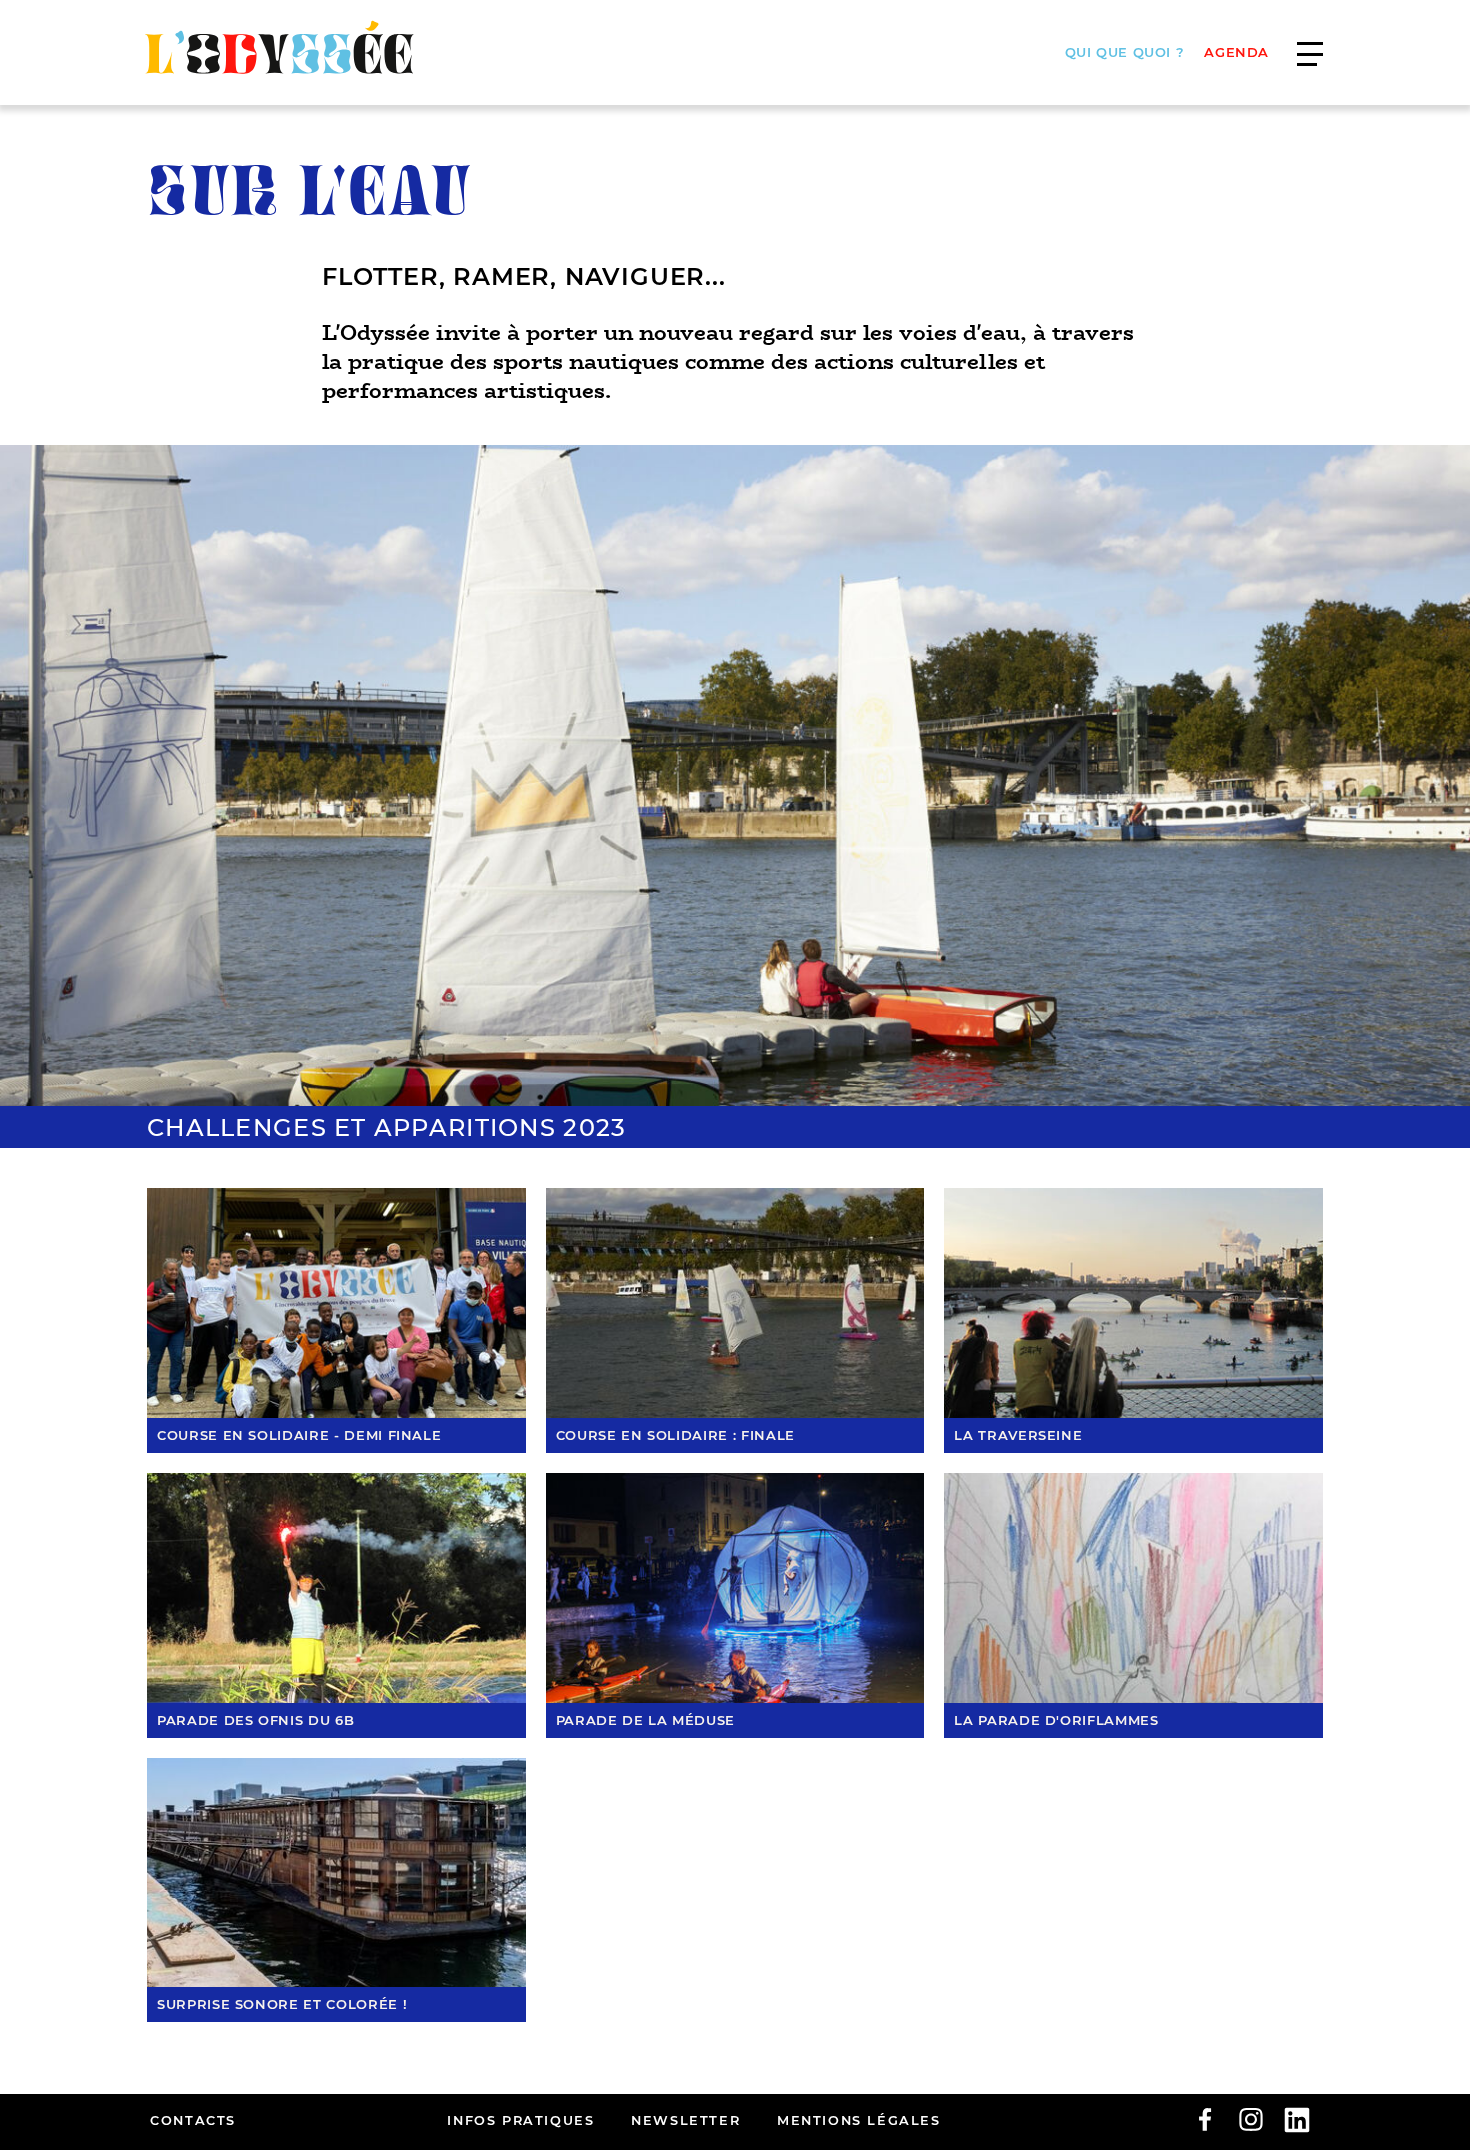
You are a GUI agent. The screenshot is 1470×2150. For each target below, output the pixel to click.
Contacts (193, 2120)
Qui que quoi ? (1125, 52)
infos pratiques (520, 2120)
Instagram (1251, 2120)
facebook (1205, 2120)
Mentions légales (859, 2120)
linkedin (1297, 2120)
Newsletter (685, 2120)
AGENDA (1236, 52)
